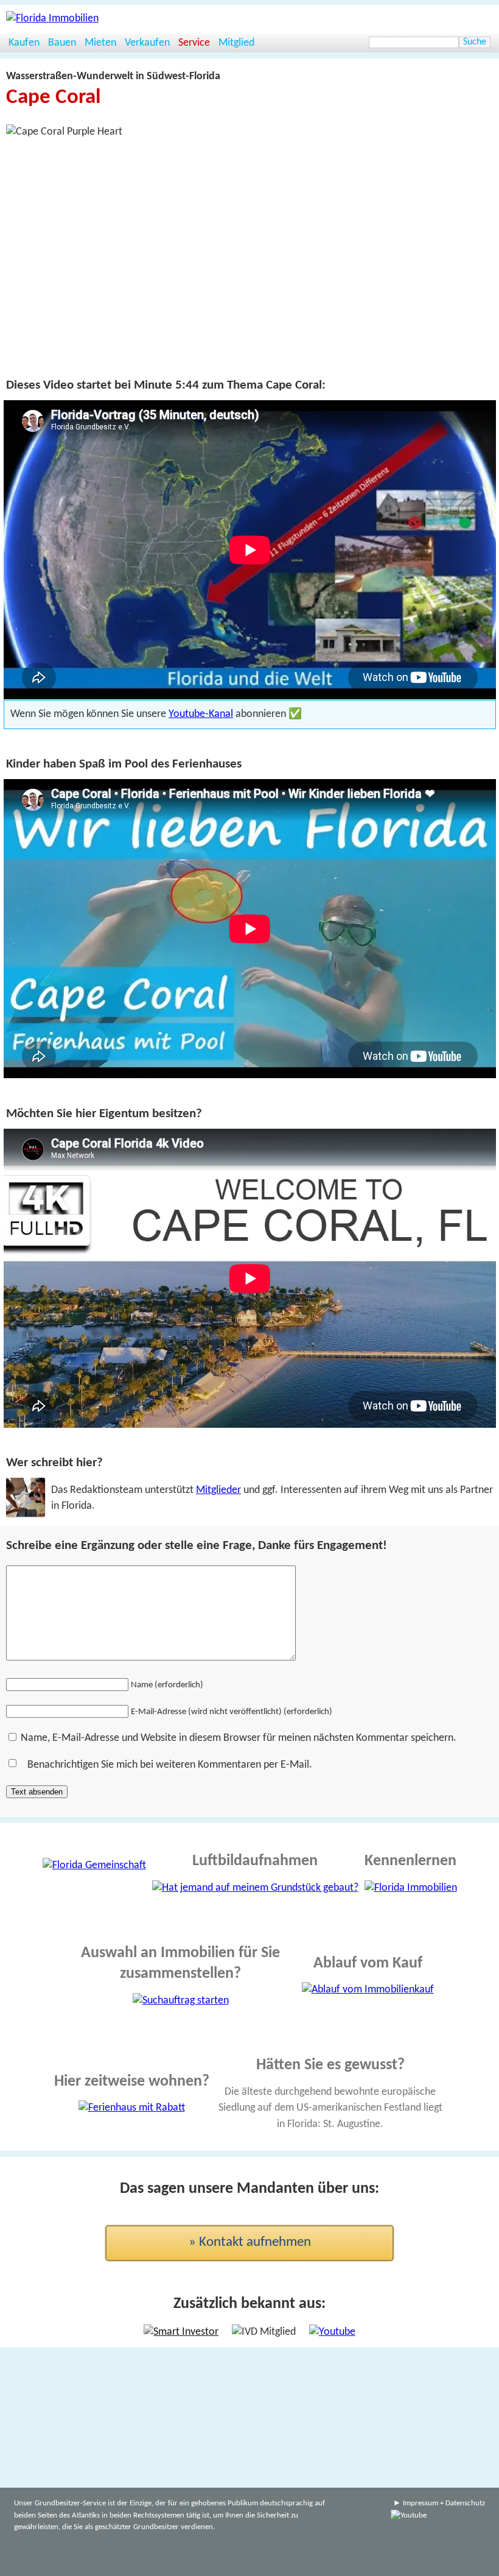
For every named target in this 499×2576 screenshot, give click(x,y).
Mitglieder (218, 1490)
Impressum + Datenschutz (444, 2503)
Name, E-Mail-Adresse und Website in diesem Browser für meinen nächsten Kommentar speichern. (239, 1738)
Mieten (100, 43)
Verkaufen (147, 43)
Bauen (62, 43)
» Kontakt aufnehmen (250, 2243)
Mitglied (236, 43)
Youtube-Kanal (201, 714)
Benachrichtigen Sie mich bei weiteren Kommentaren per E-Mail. (170, 1765)
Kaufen (24, 43)
